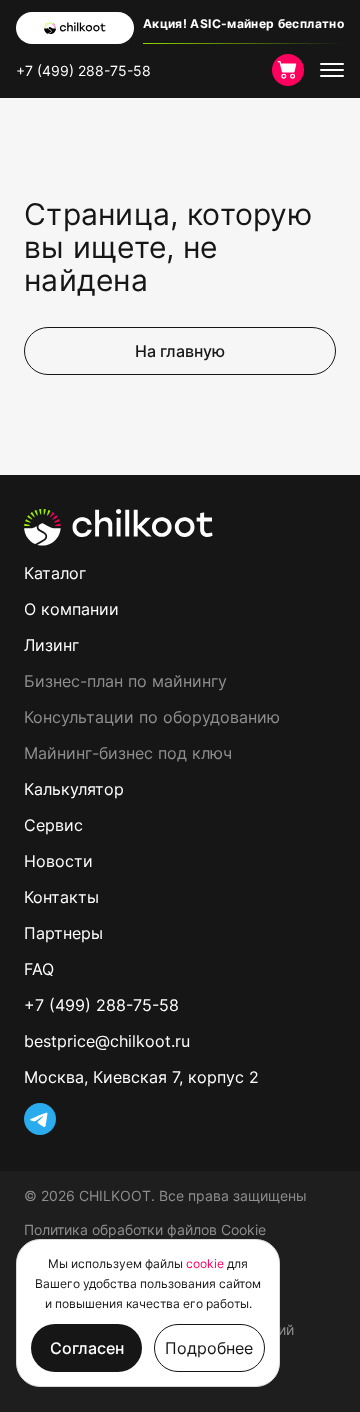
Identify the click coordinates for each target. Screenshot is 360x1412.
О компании (71, 609)
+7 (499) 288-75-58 (83, 70)
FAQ (39, 969)
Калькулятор (74, 789)
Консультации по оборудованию (152, 717)
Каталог (55, 573)
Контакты (61, 897)
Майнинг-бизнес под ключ (128, 753)
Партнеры (63, 933)
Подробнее (209, 1348)
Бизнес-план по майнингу (125, 681)
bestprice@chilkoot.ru (107, 1041)
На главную (180, 351)
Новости (58, 861)
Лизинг (51, 645)
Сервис (53, 825)
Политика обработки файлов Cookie (145, 1229)
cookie (205, 1263)
